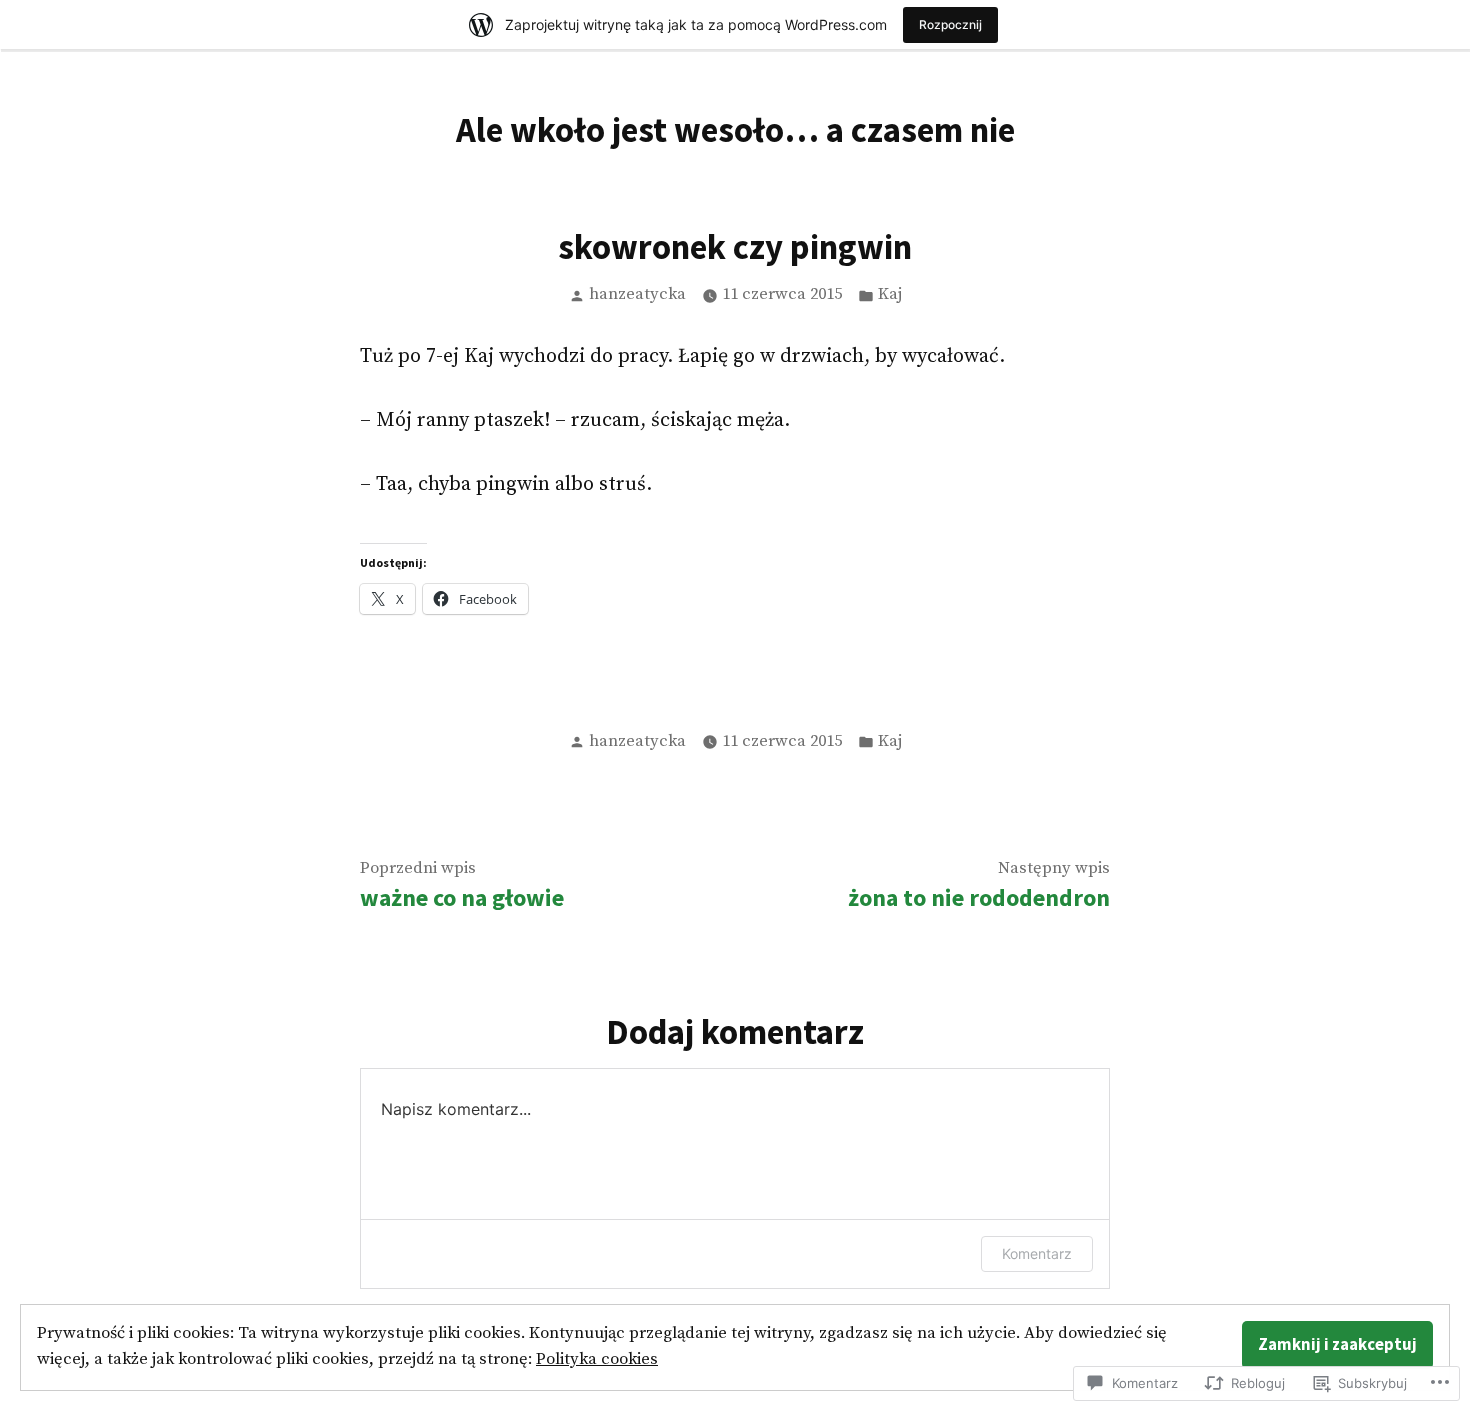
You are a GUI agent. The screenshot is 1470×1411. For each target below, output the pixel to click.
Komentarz (1037, 1253)
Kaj (890, 294)
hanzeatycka (637, 294)
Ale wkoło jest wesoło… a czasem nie (735, 129)
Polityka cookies (597, 1359)
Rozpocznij (950, 24)
